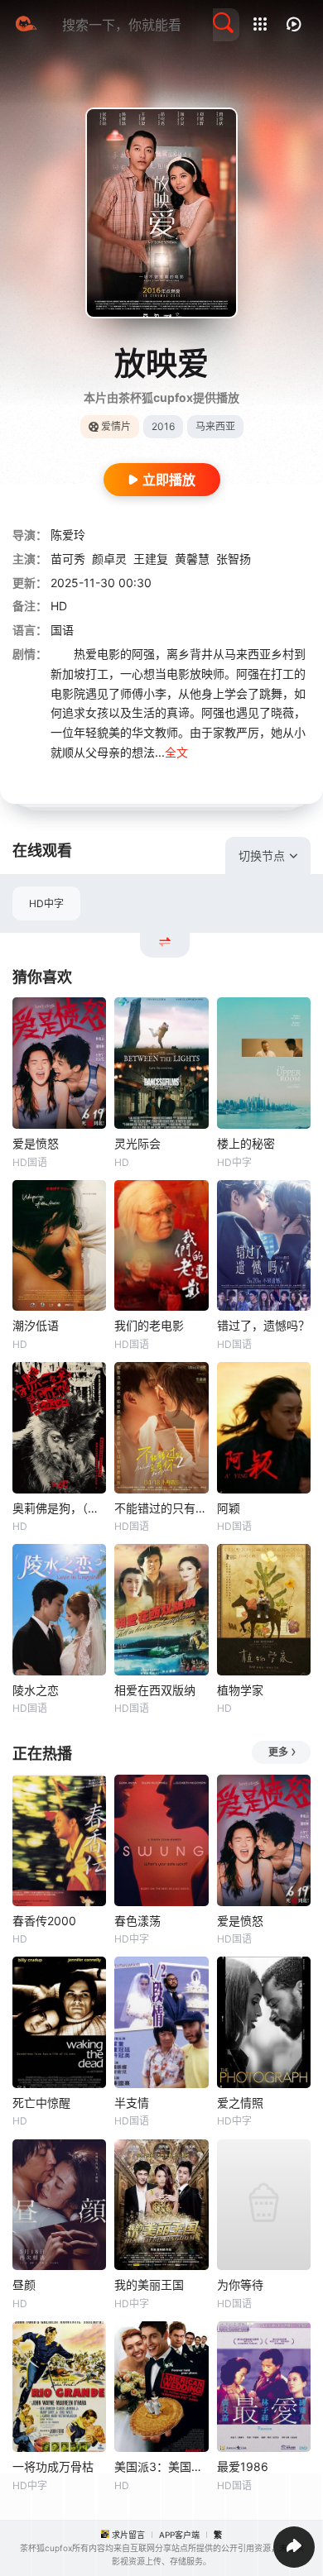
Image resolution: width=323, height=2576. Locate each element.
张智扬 (234, 559)
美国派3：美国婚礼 (161, 2466)
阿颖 (229, 1508)
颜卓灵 (109, 559)
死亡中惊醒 (41, 2103)
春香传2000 (44, 1921)
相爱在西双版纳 (155, 1690)
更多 (278, 1752)
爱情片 (116, 426)
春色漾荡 (137, 1921)
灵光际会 (137, 1143)
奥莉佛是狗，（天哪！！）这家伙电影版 (59, 1508)
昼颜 (24, 2284)
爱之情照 (240, 2103)
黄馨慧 (192, 559)
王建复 (151, 559)
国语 (62, 630)
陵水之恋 (36, 1690)
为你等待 (240, 2284)
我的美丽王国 (149, 2284)
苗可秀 (68, 559)
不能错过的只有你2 (161, 1508)
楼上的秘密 (246, 1143)
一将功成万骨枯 (53, 2466)
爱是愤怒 (36, 1143)
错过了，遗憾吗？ (263, 1325)
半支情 (132, 2103)
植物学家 (240, 1690)
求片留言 (128, 2535)
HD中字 (46, 903)
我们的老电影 (149, 1325)
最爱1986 (243, 2466)
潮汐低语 (36, 1325)
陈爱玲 (68, 535)
